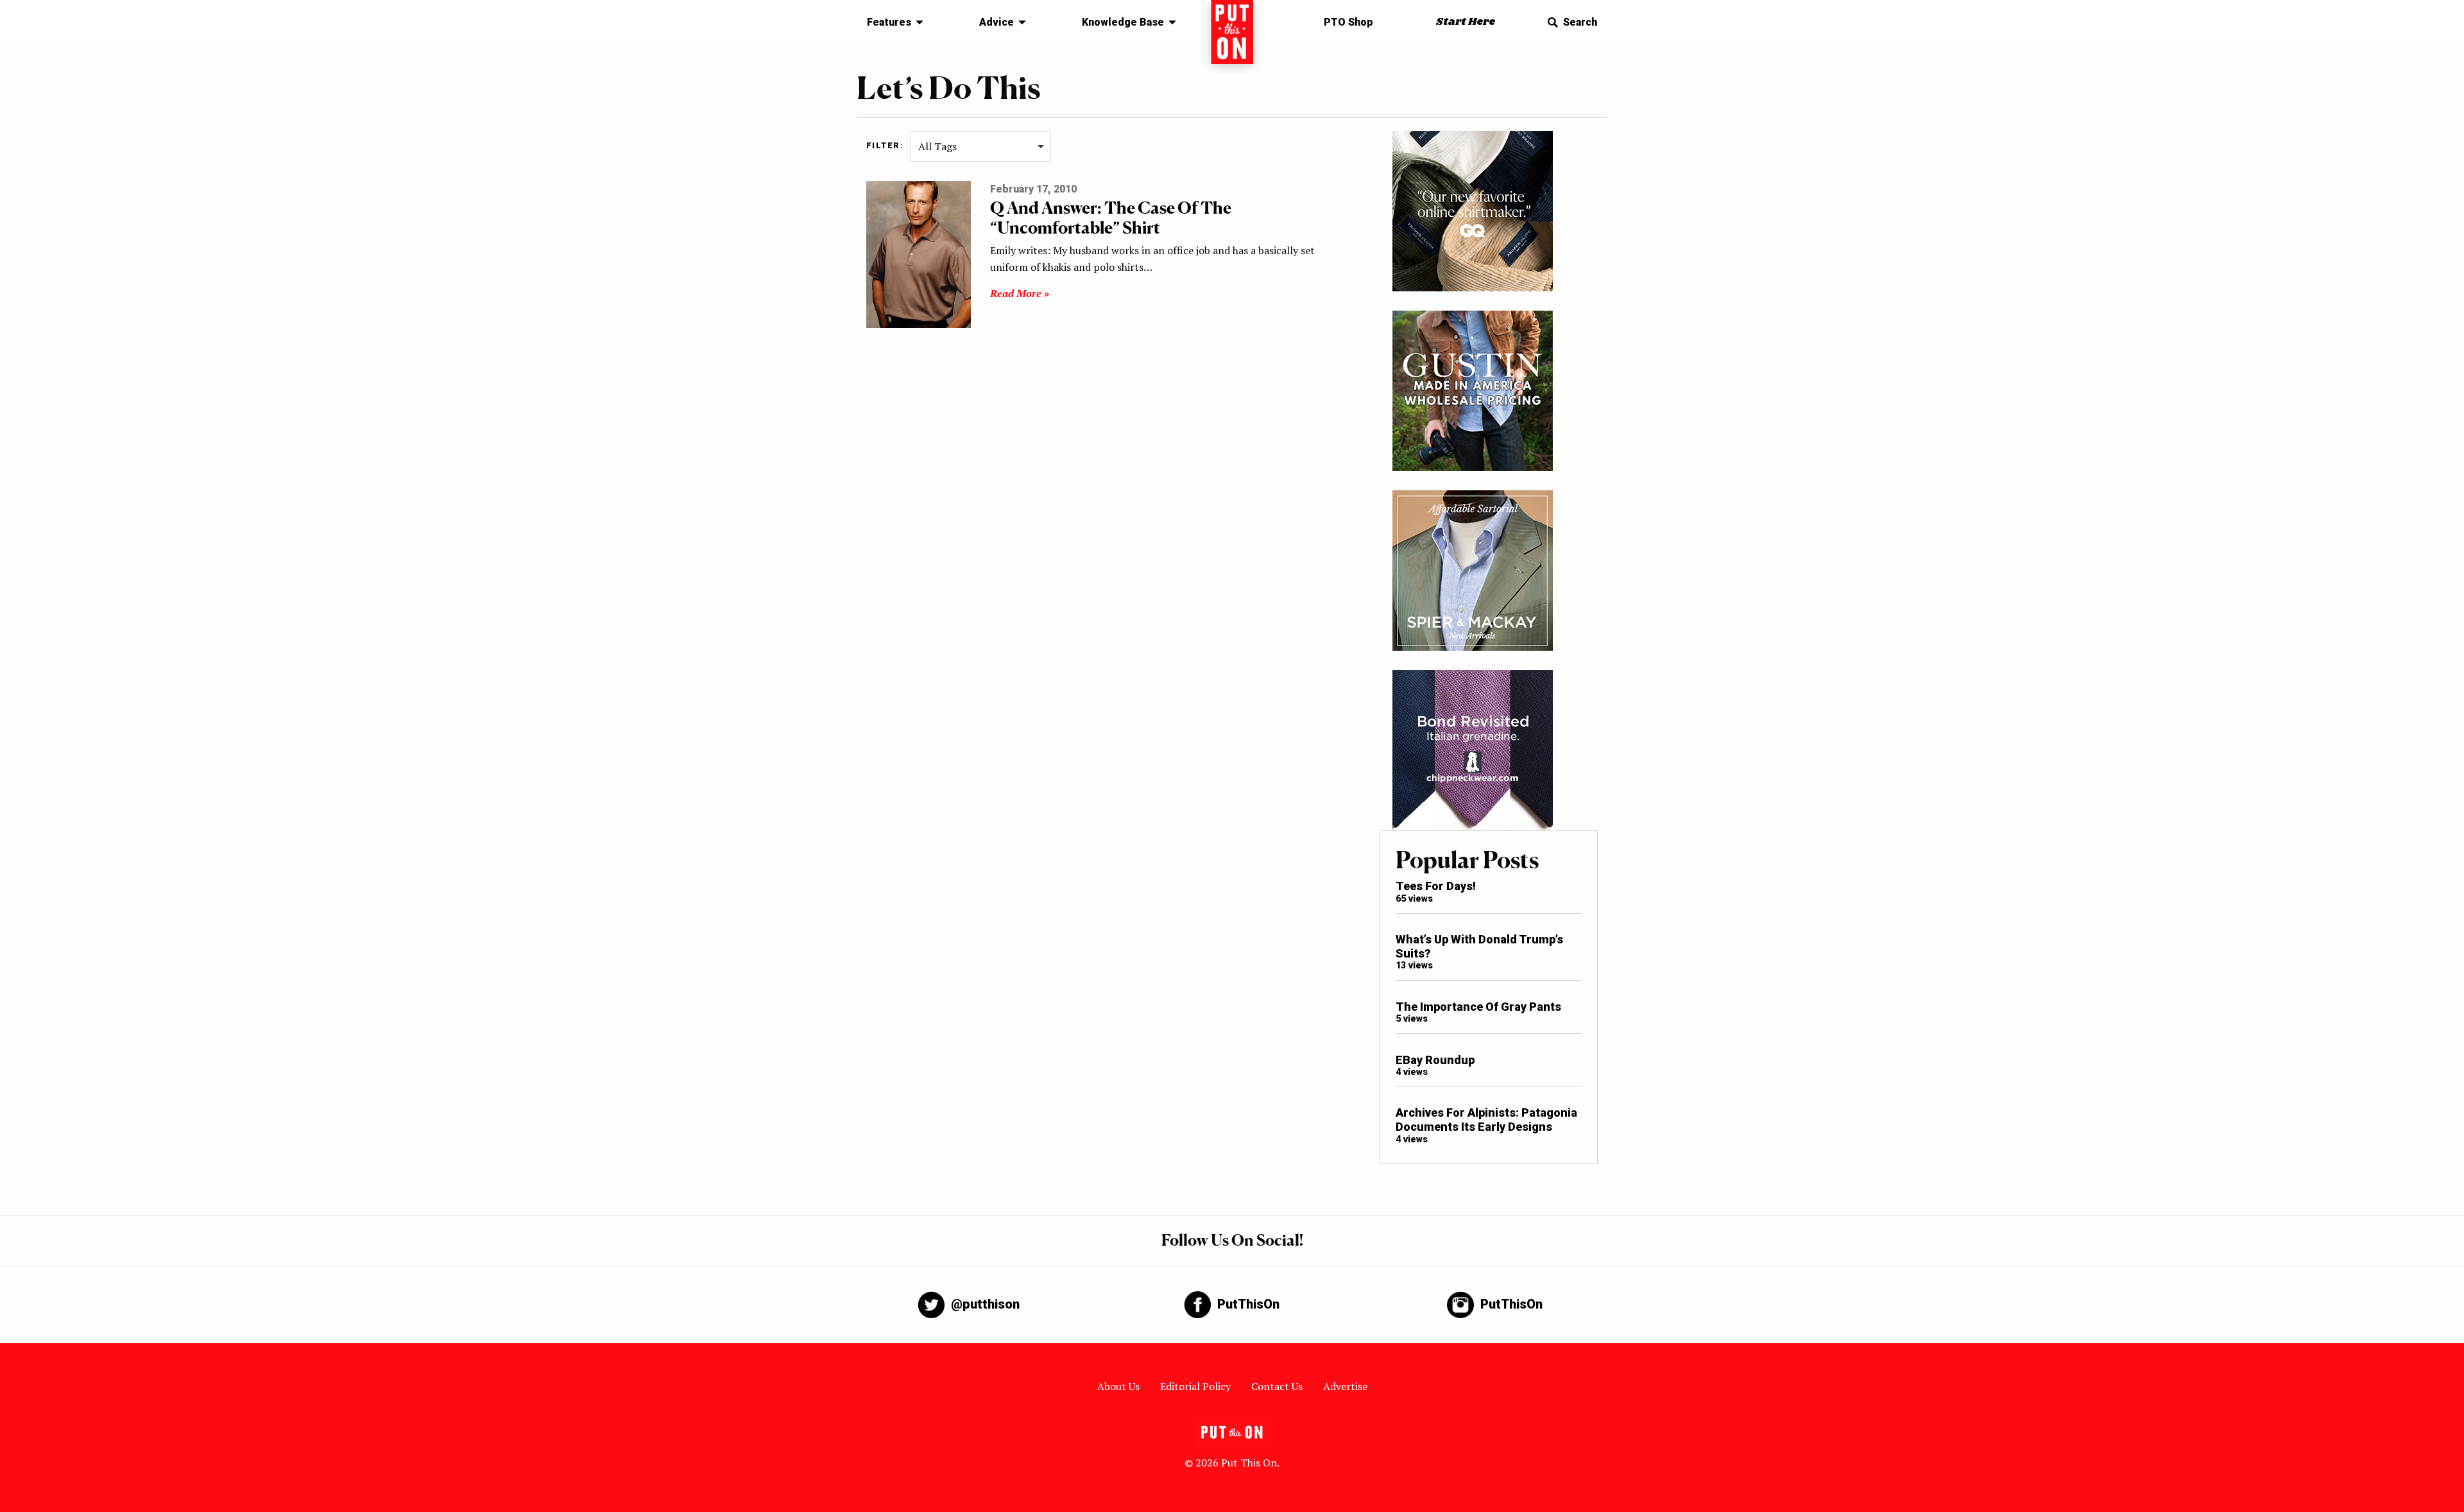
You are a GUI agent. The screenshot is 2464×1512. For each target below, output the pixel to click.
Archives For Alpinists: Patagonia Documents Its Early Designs (1486, 1120)
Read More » (1020, 293)
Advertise (1345, 1386)
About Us (1118, 1386)
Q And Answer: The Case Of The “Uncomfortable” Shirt (1111, 218)
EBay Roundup (1435, 1060)
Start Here (1466, 22)
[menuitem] (892, 22)
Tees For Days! (1436, 886)
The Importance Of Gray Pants (1478, 1007)
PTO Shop (1348, 22)
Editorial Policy (1195, 1386)
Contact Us (1277, 1386)
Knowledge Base (1123, 22)
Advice (997, 22)
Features (889, 22)
